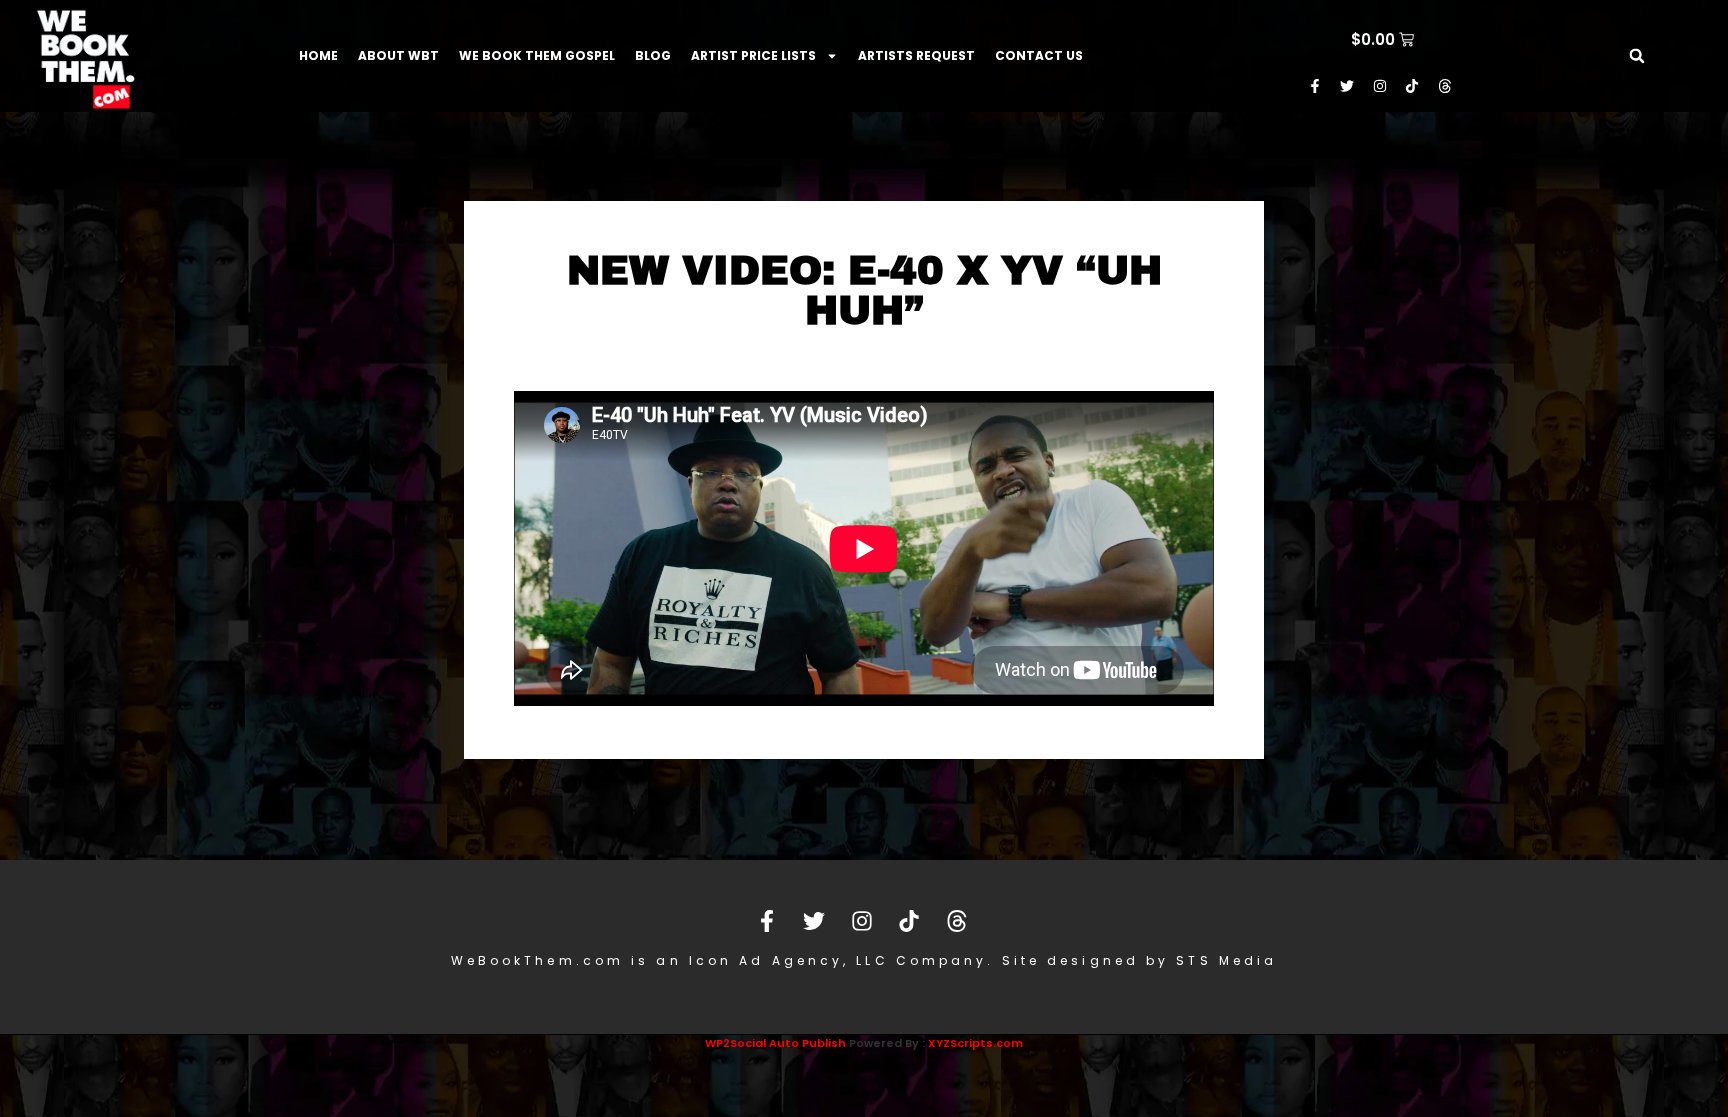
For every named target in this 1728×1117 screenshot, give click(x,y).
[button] (1637, 56)
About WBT (398, 55)
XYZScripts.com (975, 1043)
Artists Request (916, 55)
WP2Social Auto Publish (775, 1043)
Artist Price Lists (753, 55)
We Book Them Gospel (537, 55)
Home (318, 55)
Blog (653, 55)
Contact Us (1039, 55)
